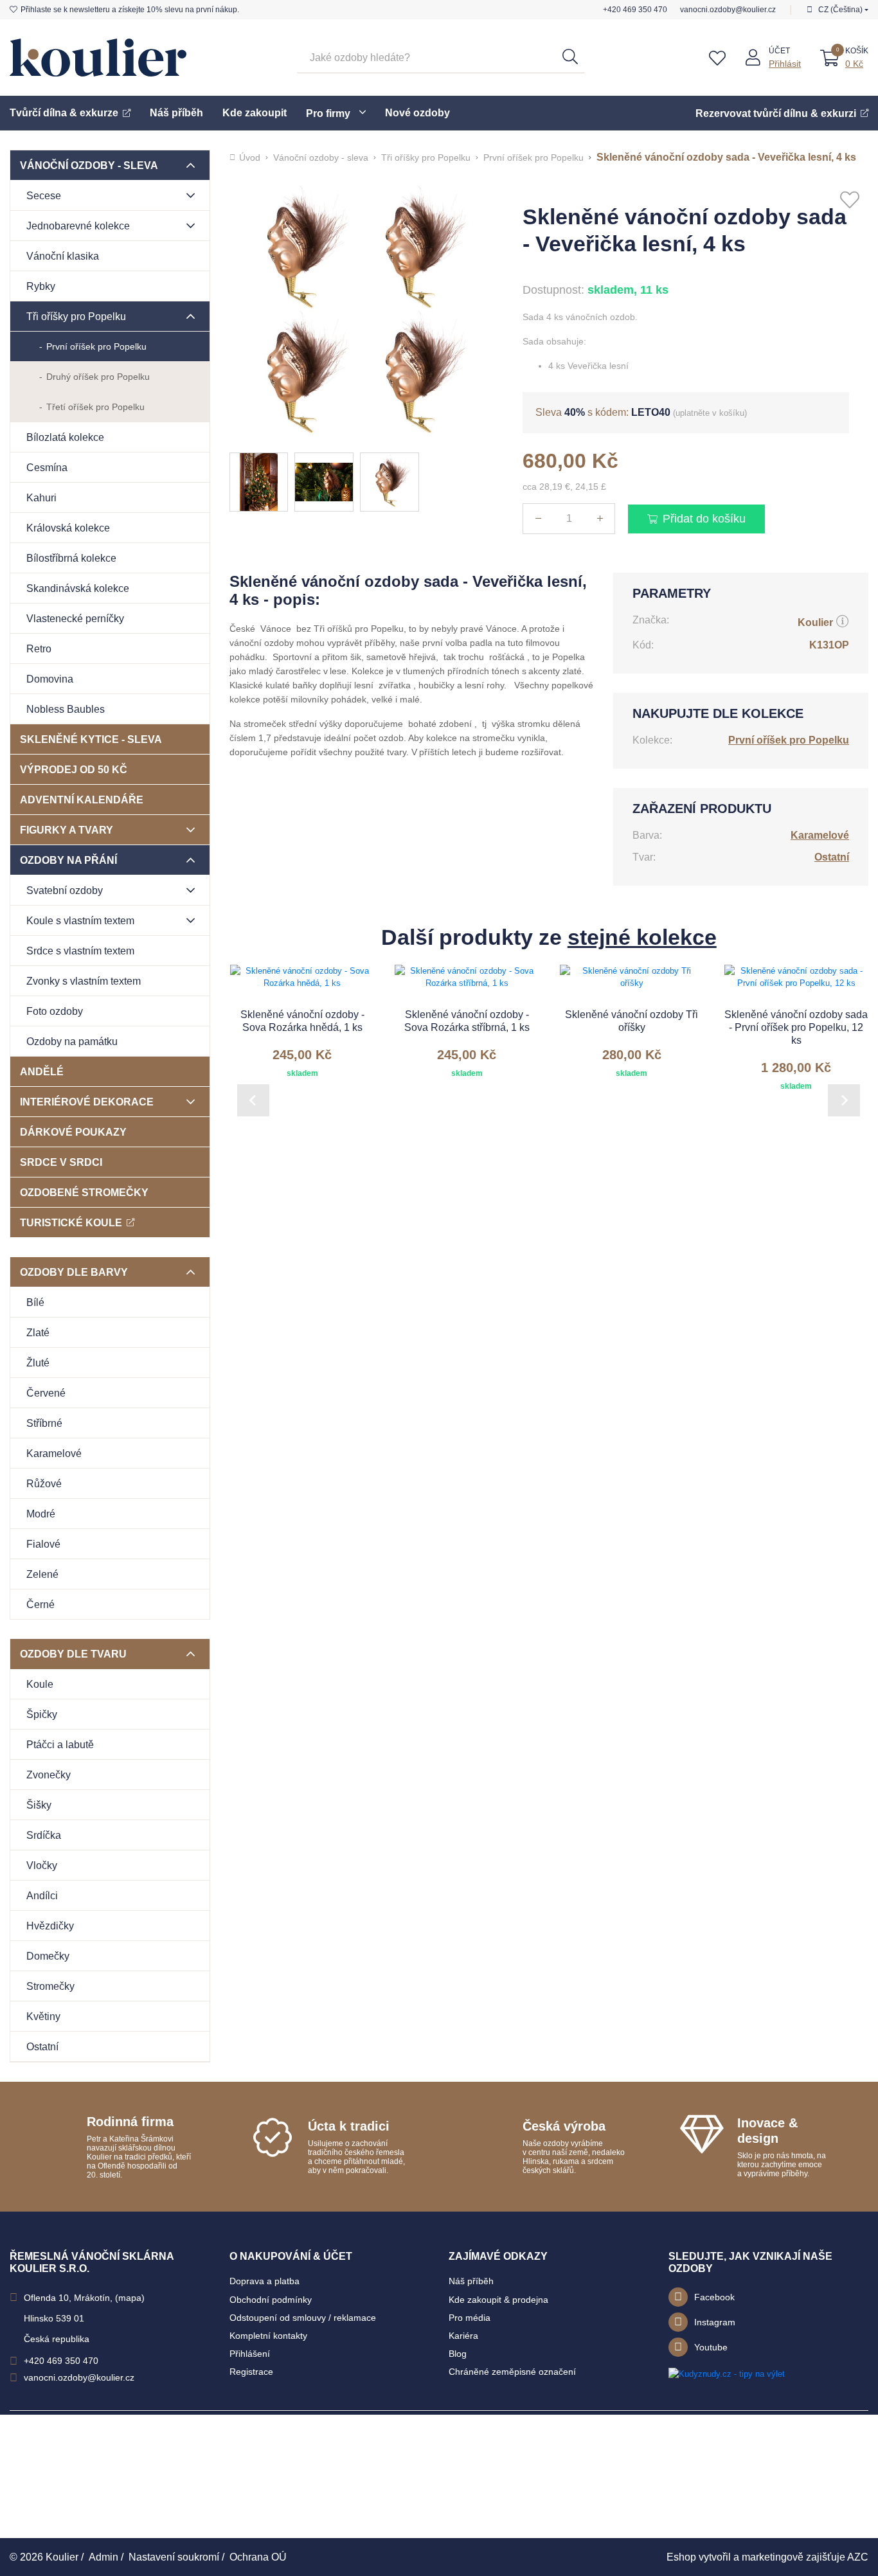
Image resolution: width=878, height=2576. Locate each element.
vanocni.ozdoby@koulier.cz (728, 10)
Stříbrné (44, 1423)
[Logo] (98, 58)
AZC (858, 2557)
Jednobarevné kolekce (78, 226)
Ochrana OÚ (258, 2557)
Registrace (251, 2372)
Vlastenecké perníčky (75, 619)
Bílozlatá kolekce (65, 437)
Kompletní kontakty (268, 2336)
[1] (570, 58)
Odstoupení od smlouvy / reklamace (303, 2318)
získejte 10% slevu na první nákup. (130, 10)
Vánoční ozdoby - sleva (89, 165)
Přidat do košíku (704, 519)
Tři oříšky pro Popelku (76, 317)
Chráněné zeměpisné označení (512, 2372)
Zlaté (38, 1333)
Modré (41, 1514)
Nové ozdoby (417, 113)
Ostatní (42, 2047)
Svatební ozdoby (65, 890)
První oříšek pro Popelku (96, 346)
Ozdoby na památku (72, 1042)
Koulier (815, 622)
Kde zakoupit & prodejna (498, 2300)
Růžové (44, 1484)
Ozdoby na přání (68, 860)
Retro (39, 649)
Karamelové (54, 1453)
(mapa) (130, 2298)
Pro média (470, 2318)
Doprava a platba (264, 2281)
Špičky (42, 1714)
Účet (779, 51)
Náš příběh (176, 113)
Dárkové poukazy (73, 1132)
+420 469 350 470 (635, 10)
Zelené (42, 1574)
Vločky (42, 1865)
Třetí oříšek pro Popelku (95, 407)
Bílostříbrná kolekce (71, 558)
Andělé (42, 1072)
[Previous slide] (253, 1100)
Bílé (35, 1302)
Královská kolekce (68, 528)
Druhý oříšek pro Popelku (98, 377)
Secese (44, 196)
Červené (46, 1393)
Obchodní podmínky (271, 2300)
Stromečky (50, 1986)
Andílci (42, 1896)
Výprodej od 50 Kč (74, 770)
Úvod (250, 157)
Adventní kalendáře (82, 800)
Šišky (39, 1805)
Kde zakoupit (255, 113)
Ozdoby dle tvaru (73, 1654)
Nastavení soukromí (174, 2557)
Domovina (50, 679)
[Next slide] (844, 1100)
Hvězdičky (50, 1926)
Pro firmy (328, 113)
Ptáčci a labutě (60, 1745)
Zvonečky (49, 1775)
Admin (103, 2557)
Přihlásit (785, 64)
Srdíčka (44, 1835)
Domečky (48, 1956)
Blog (458, 2354)
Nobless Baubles (66, 709)
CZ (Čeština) (840, 10)
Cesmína (47, 468)
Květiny (43, 2017)
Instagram (715, 2322)
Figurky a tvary (67, 830)
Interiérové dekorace (87, 1102)
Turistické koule (71, 1223)
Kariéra (463, 2336)
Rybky (41, 286)
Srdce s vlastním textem (80, 951)
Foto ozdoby (55, 1011)
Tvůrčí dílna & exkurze (64, 113)
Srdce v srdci (61, 1162)
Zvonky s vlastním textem (84, 981)
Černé (40, 1605)
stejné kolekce (642, 937)
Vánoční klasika (63, 256)
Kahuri (41, 498)
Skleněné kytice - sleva (91, 739)
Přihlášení (250, 2354)
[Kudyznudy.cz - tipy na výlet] (727, 2373)
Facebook (714, 2297)
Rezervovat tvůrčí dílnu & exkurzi (776, 113)
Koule (40, 1684)
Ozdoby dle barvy (74, 1272)
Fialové (43, 1544)
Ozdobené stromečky (84, 1193)
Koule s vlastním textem (80, 921)
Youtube (711, 2347)
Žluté (38, 1363)
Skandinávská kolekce (78, 588)
